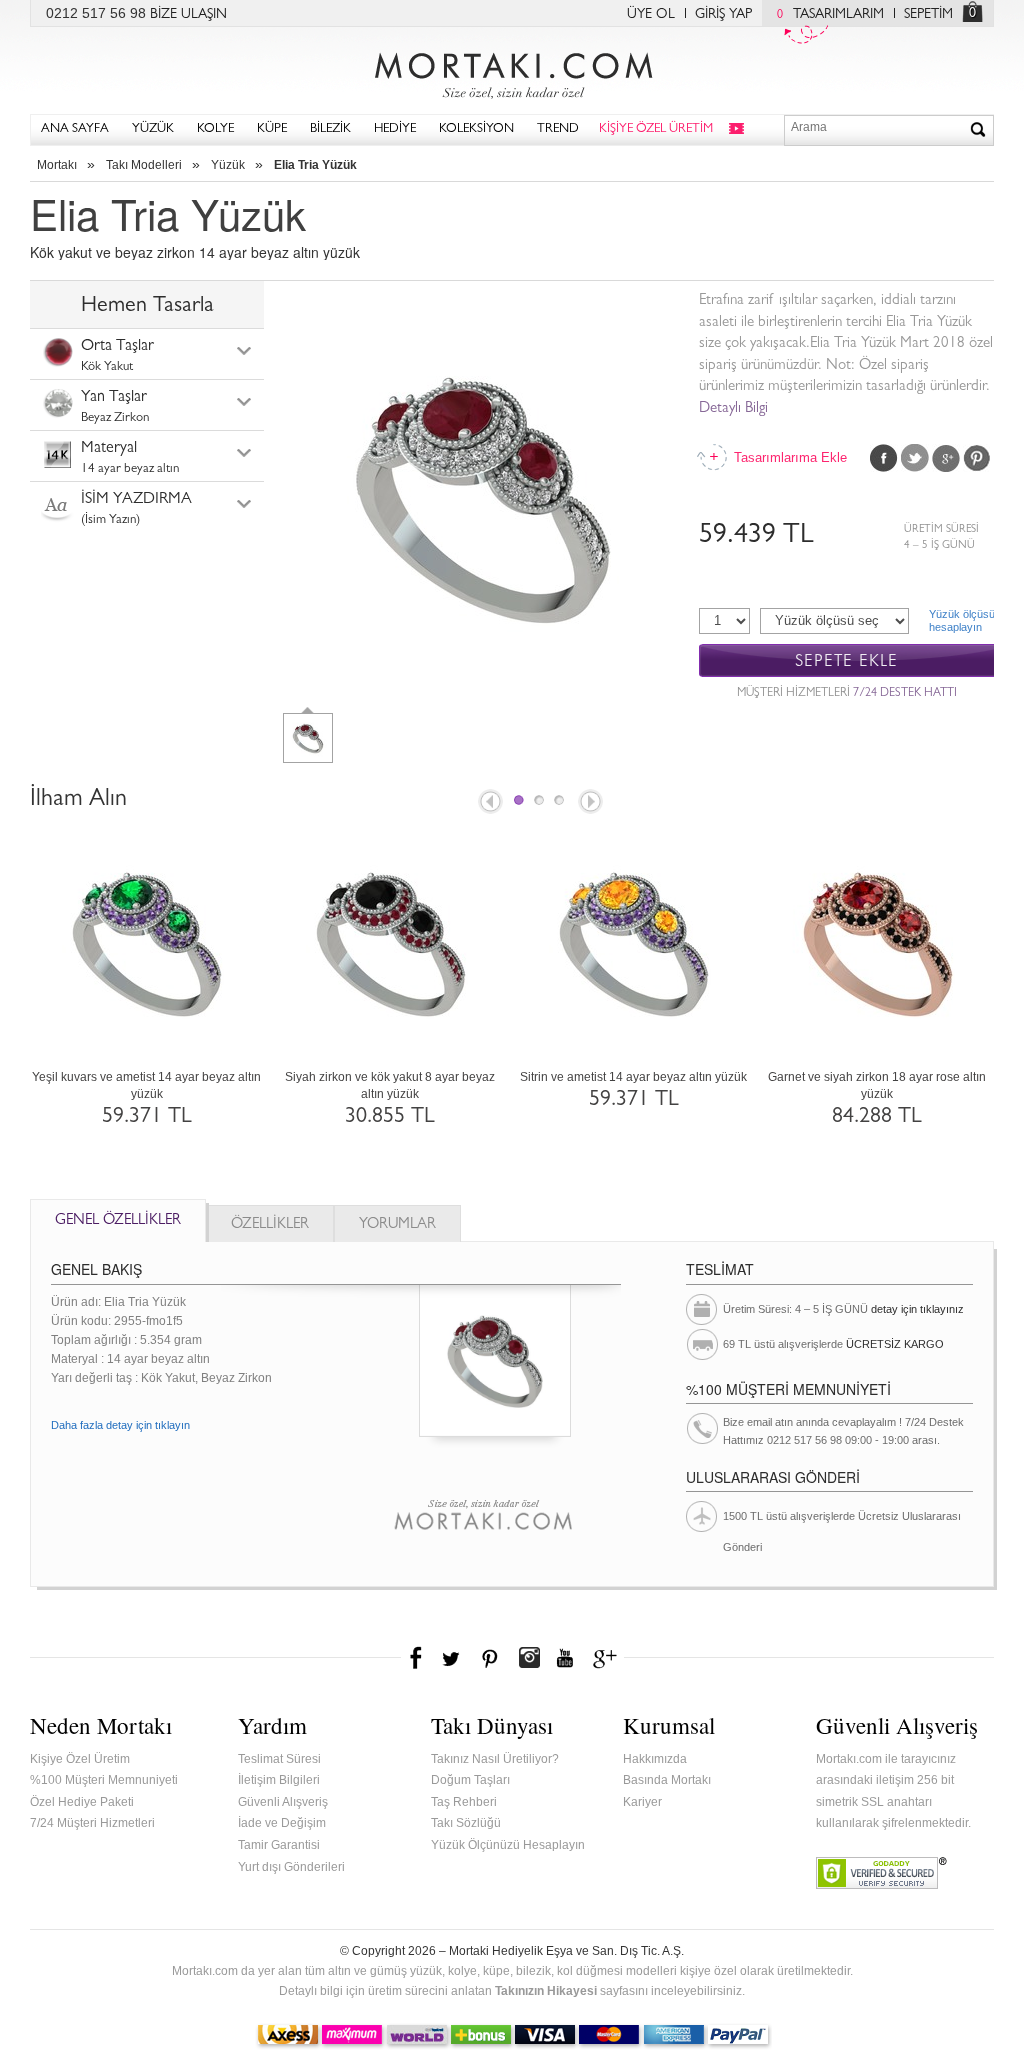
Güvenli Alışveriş (283, 1802)
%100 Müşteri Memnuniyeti (104, 1780)
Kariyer (642, 1802)
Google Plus (946, 458)
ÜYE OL (651, 15)
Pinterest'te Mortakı (489, 1658)
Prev (489, 803)
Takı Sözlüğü (466, 1823)
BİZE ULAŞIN (188, 15)
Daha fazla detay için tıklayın (120, 1425)
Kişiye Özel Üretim (80, 1759)
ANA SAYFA (75, 129)
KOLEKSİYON (476, 129)
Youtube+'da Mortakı (565, 1658)
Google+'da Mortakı (608, 1658)
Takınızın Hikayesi (546, 1991)
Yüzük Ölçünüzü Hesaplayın (508, 1845)
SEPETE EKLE (846, 661)
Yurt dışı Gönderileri (291, 1867)
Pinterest (977, 458)
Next (592, 803)
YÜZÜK (153, 129)
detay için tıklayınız (917, 1309)
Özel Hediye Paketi (82, 1802)
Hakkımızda (655, 1759)
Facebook (884, 458)
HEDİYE (395, 129)
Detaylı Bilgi (733, 409)
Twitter (915, 458)
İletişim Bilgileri (279, 1780)
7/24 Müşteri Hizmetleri (92, 1823)
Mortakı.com (512, 71)
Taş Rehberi (464, 1802)
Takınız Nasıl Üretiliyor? (495, 1759)
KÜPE (272, 129)
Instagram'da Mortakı (529, 1658)
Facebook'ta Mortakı (417, 1658)
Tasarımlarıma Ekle (789, 457)
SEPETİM (928, 15)
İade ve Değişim (282, 1823)
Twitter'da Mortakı (453, 1658)
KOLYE (215, 129)
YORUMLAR (397, 1225)
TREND (558, 129)
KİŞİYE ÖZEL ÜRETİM (656, 129)
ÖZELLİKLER (270, 1225)
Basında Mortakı (667, 1780)
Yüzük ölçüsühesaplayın (961, 620)
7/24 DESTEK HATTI (905, 694)
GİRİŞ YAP (723, 15)
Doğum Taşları (470, 1780)
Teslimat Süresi (279, 1759)
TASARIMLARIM (830, 15)
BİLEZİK (330, 129)
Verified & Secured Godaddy (881, 1873)
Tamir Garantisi (279, 1845)
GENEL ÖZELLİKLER (118, 1221)
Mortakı (57, 165)
